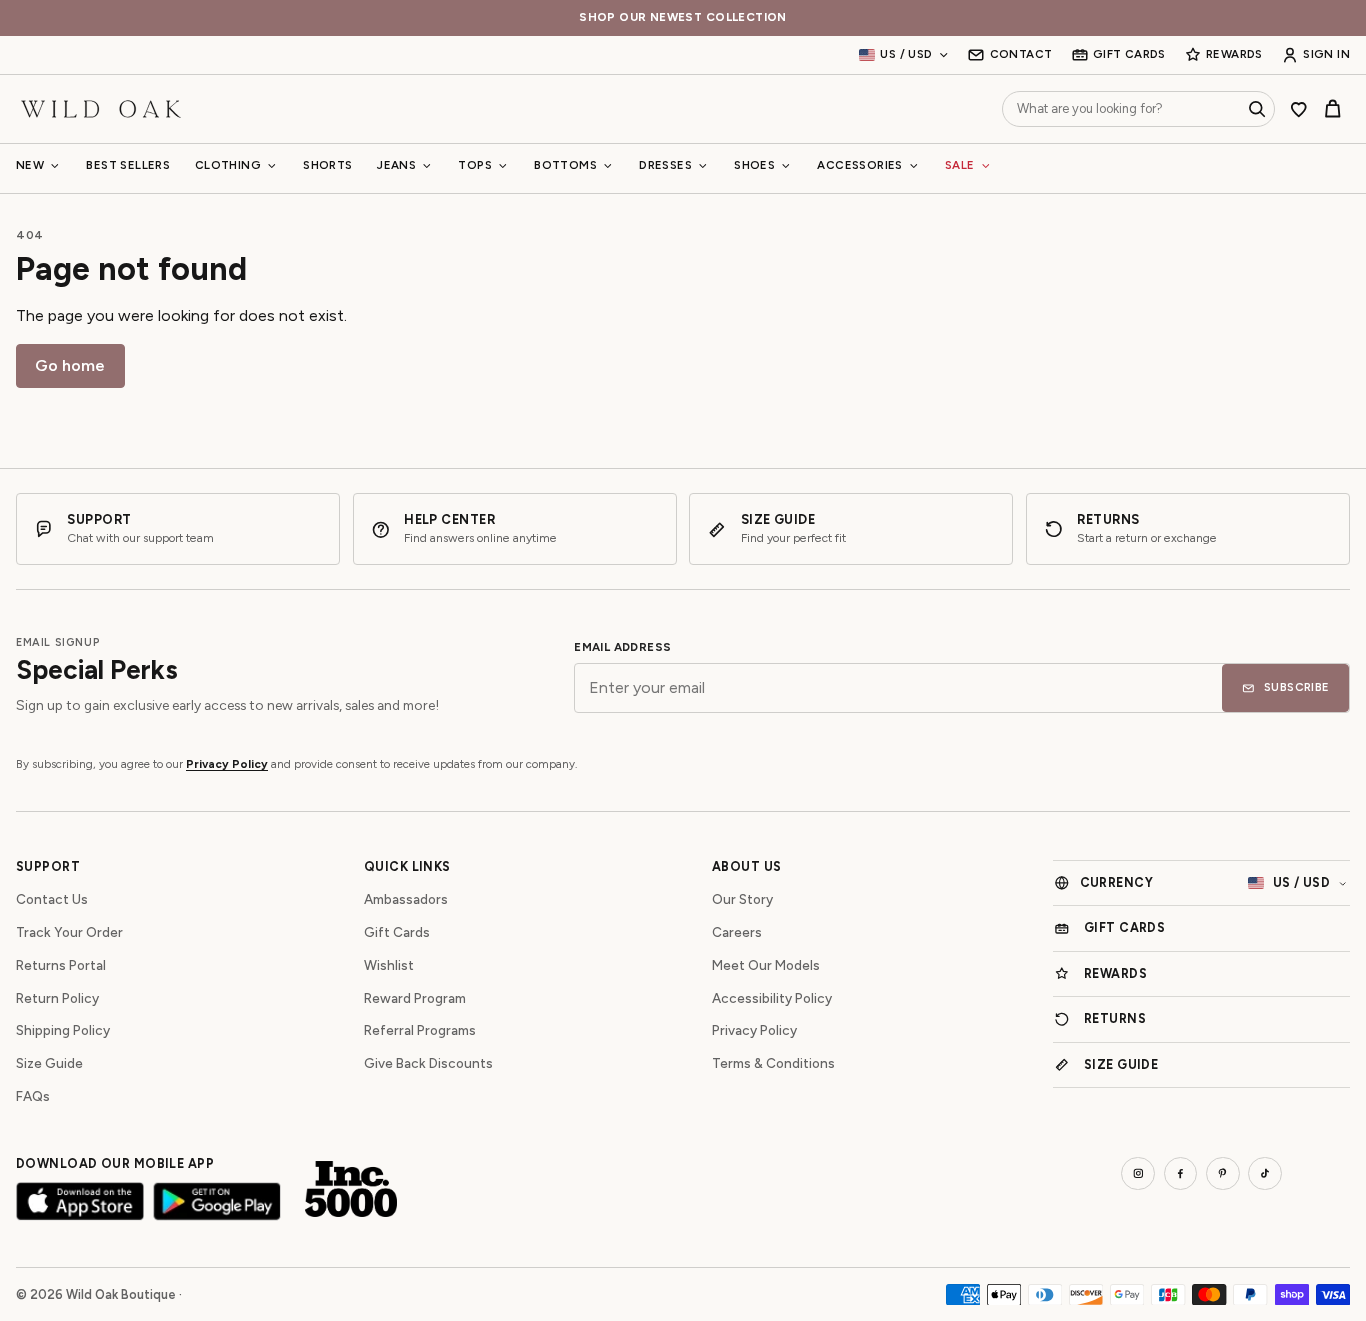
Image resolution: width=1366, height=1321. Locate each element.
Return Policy (57, 998)
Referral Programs (420, 1030)
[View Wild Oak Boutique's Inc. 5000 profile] (351, 1189)
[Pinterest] (1223, 1174)
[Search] (1257, 109)
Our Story (742, 899)
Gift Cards (397, 932)
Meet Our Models (766, 965)
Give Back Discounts (428, 1063)
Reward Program (415, 998)
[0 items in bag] (1333, 109)
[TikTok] (1265, 1174)
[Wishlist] (1299, 109)
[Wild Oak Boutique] (101, 108)
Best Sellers (128, 165)
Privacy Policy (227, 764)
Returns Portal (61, 965)
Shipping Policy (63, 1030)
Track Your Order (69, 932)
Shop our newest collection (682, 17)
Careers (737, 932)
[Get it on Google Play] (217, 1201)
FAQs (33, 1096)
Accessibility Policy (772, 998)
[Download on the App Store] (80, 1201)
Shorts (327, 165)
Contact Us (52, 899)
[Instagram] (1138, 1174)
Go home (70, 365)
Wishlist (389, 965)
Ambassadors (406, 899)
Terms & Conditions (773, 1063)
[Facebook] (1181, 1174)
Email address (622, 647)
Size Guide (49, 1063)
